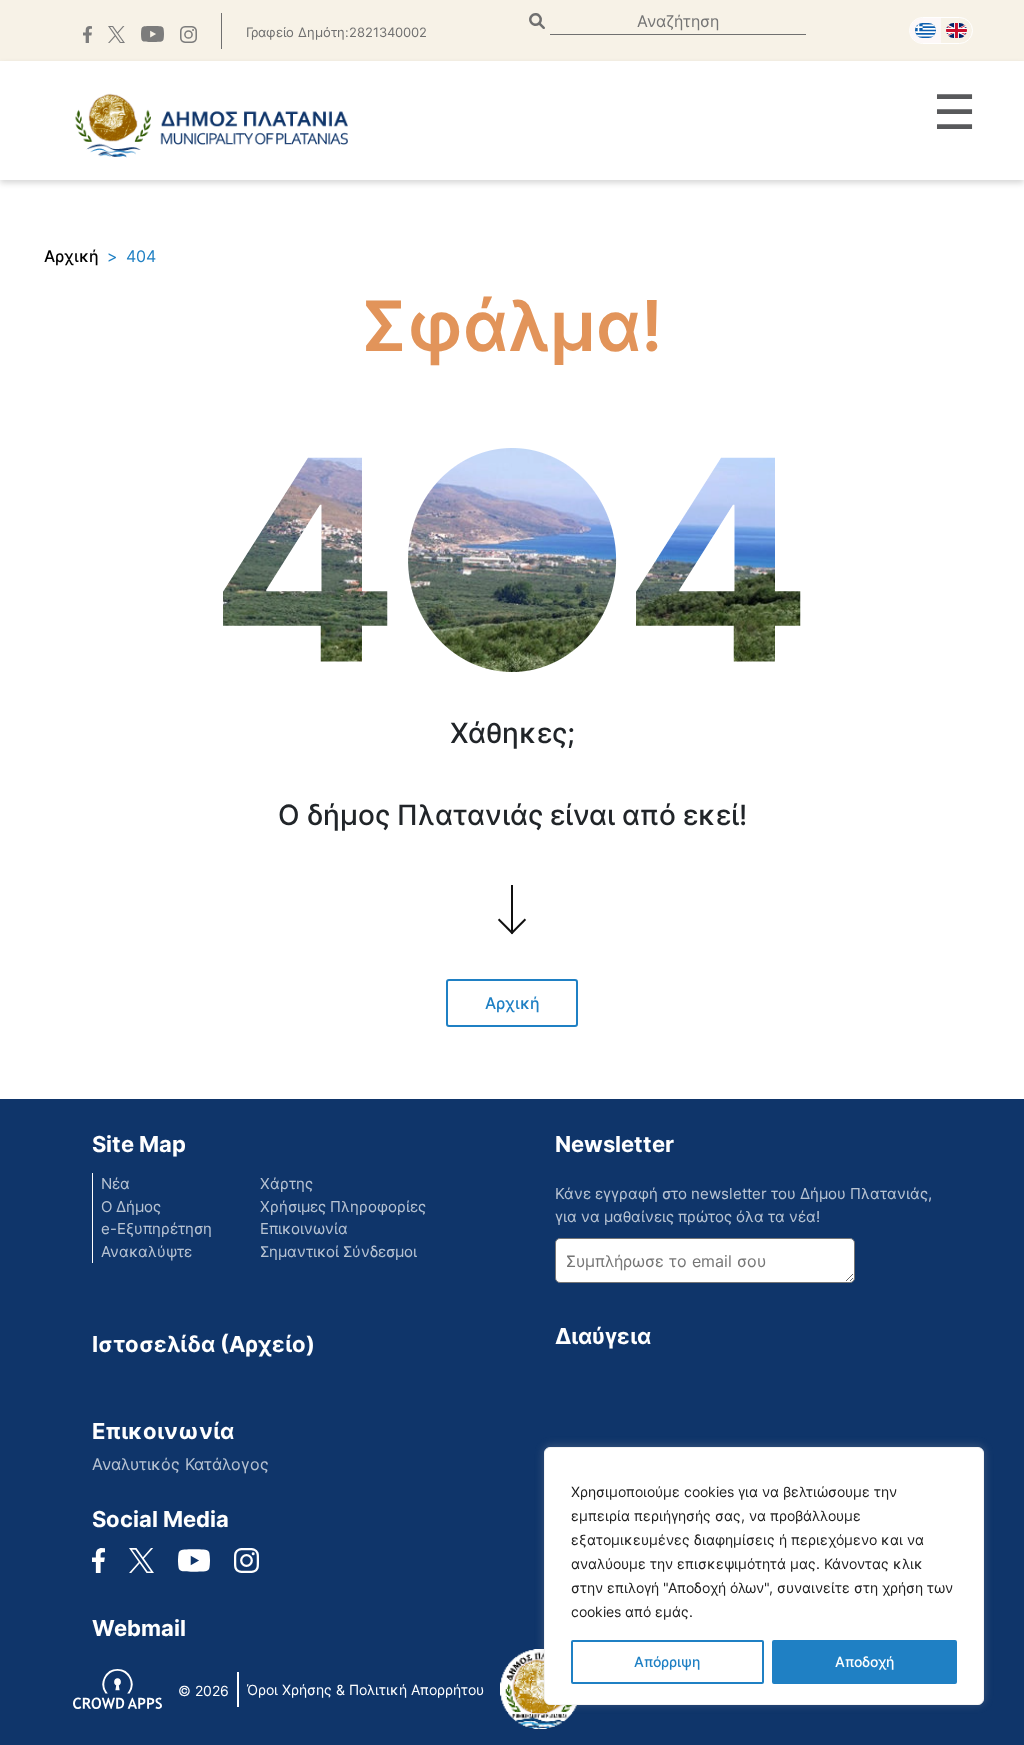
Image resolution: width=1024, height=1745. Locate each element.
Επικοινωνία (304, 1228)
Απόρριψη (667, 1661)
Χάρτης (286, 1183)
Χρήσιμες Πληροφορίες (343, 1206)
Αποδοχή (864, 1661)
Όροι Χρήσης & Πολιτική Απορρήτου (365, 1689)
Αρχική (71, 256)
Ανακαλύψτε (146, 1251)
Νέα (115, 1183)
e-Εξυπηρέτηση (156, 1228)
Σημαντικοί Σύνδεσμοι (338, 1251)
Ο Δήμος (131, 1206)
